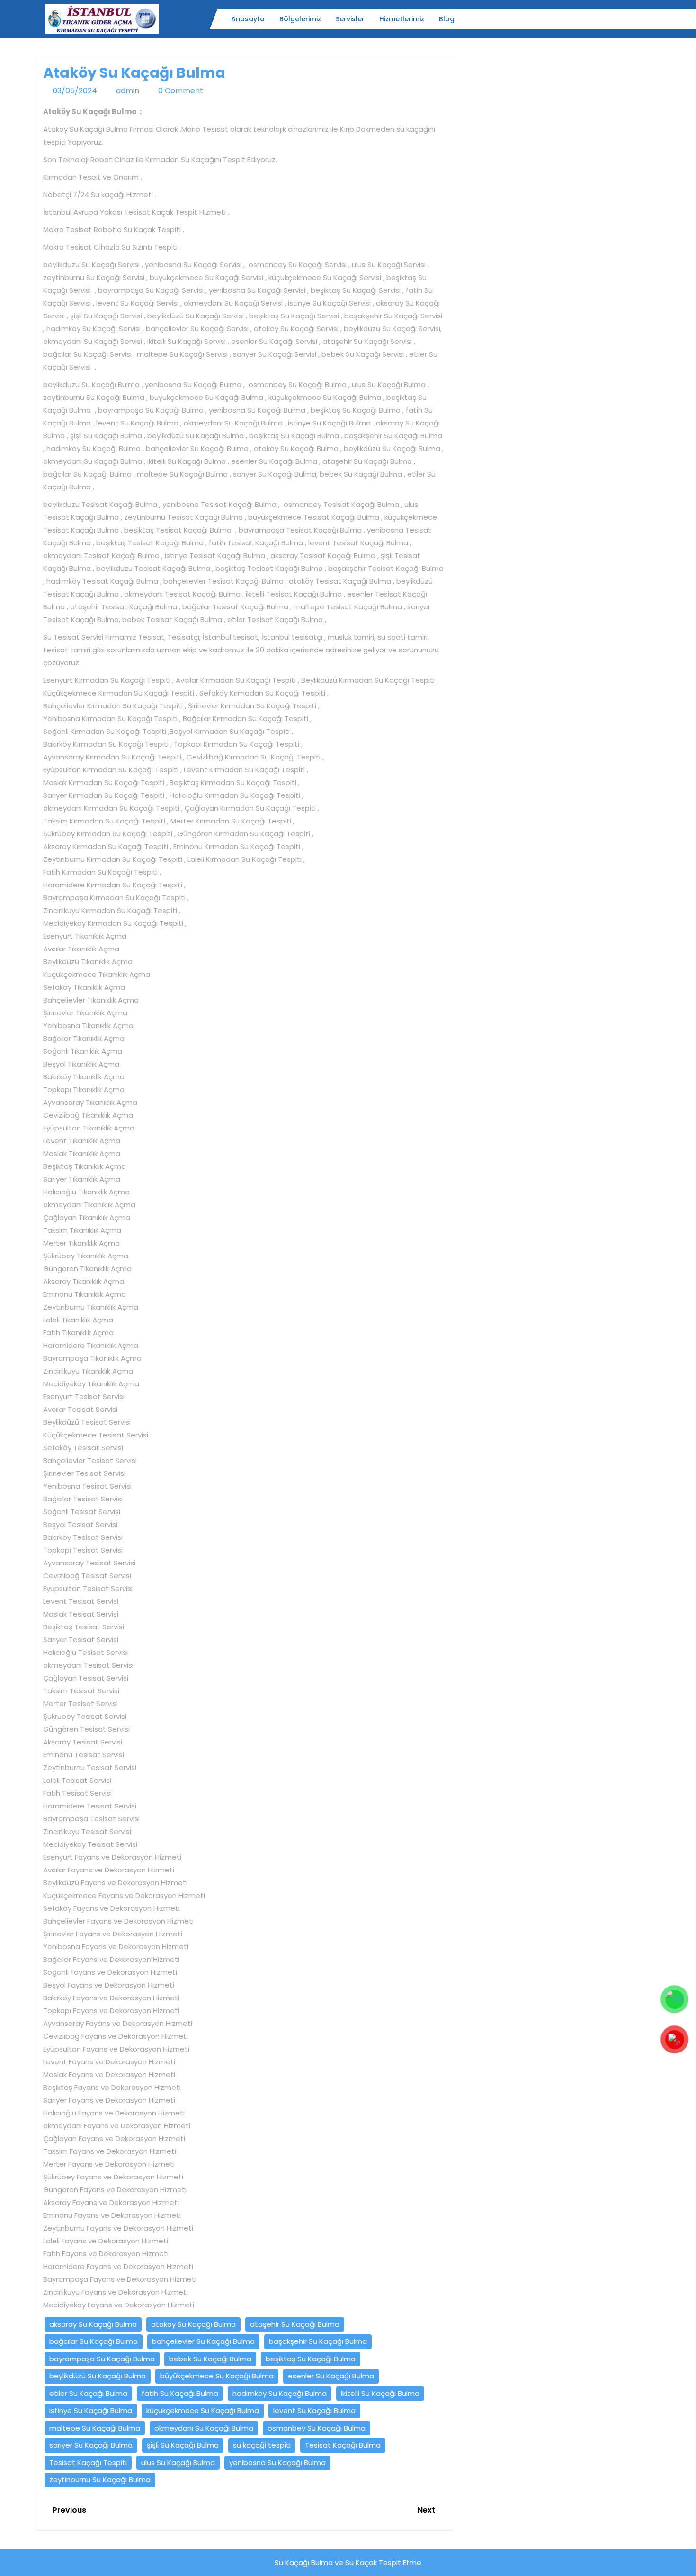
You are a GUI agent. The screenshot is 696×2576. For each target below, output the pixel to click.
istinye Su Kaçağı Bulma (91, 2410)
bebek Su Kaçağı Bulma (210, 2359)
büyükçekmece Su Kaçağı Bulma (217, 2376)
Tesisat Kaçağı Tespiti (88, 2463)
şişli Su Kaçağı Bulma (183, 2445)
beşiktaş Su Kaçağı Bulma (311, 2359)
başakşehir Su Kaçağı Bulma (318, 2341)
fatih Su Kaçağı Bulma (180, 2393)
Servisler (350, 19)
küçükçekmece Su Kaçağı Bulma (203, 2410)
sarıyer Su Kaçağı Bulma (91, 2445)
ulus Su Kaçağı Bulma (178, 2463)
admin (128, 91)
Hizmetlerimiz (402, 19)
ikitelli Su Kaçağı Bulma (380, 2393)
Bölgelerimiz (300, 19)
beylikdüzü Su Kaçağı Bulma (98, 2376)
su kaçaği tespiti (262, 2445)
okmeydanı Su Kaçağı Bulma (204, 2428)
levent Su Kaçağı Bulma (314, 2410)
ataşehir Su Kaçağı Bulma (295, 2324)
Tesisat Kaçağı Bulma (343, 2445)
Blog (447, 19)
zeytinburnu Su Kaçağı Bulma (100, 2480)
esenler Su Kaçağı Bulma (331, 2376)
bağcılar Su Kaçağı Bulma (94, 2341)
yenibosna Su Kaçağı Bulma (277, 2463)
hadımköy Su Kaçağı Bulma (280, 2393)
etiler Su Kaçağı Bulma (88, 2393)
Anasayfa (248, 19)
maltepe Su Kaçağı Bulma (95, 2428)
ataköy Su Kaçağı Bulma (193, 2324)
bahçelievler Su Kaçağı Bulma (203, 2341)
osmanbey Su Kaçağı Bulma (317, 2428)
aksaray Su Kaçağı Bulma (93, 2324)
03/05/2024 (75, 91)
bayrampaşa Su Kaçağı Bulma (102, 2359)
